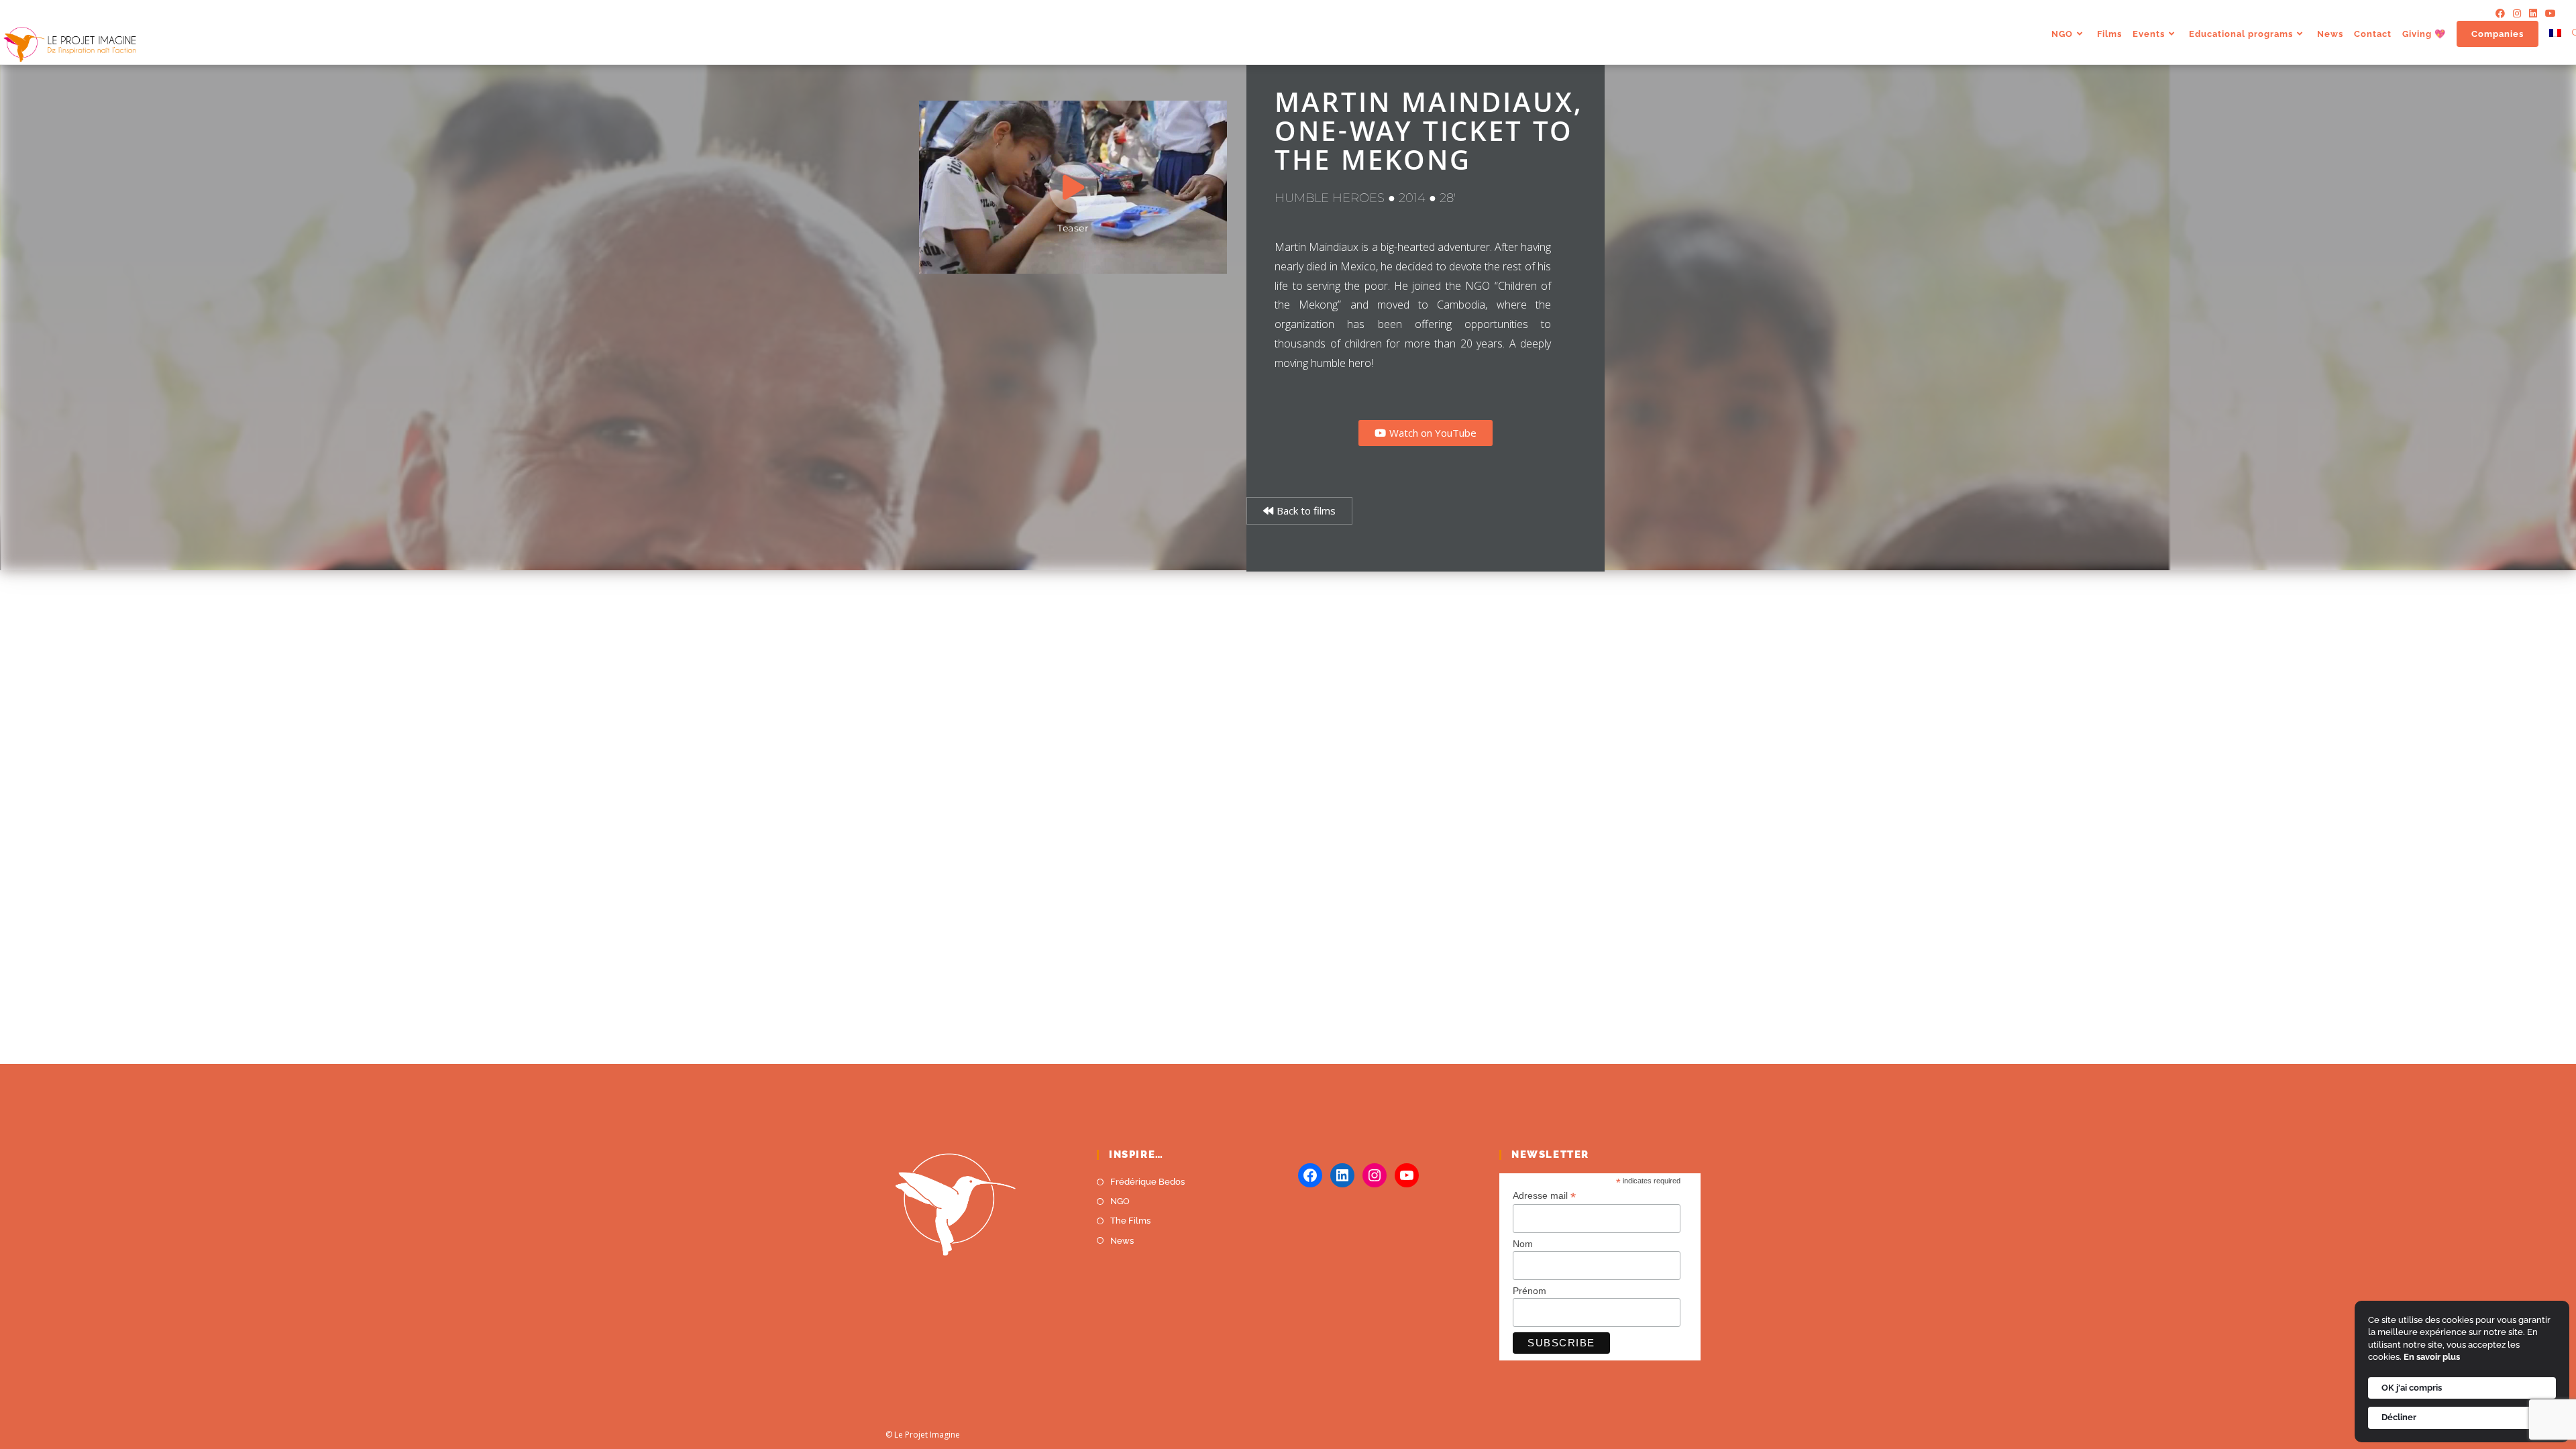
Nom (1523, 1244)
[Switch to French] (2555, 34)
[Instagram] (2517, 13)
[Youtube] (2548, 13)
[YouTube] (1407, 1175)
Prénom (1529, 1291)
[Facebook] (2500, 13)
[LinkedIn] (2533, 13)
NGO (1120, 1201)
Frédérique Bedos (1147, 1182)
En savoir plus (2432, 1357)
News (1122, 1241)
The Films (1130, 1221)
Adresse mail (1544, 1196)
